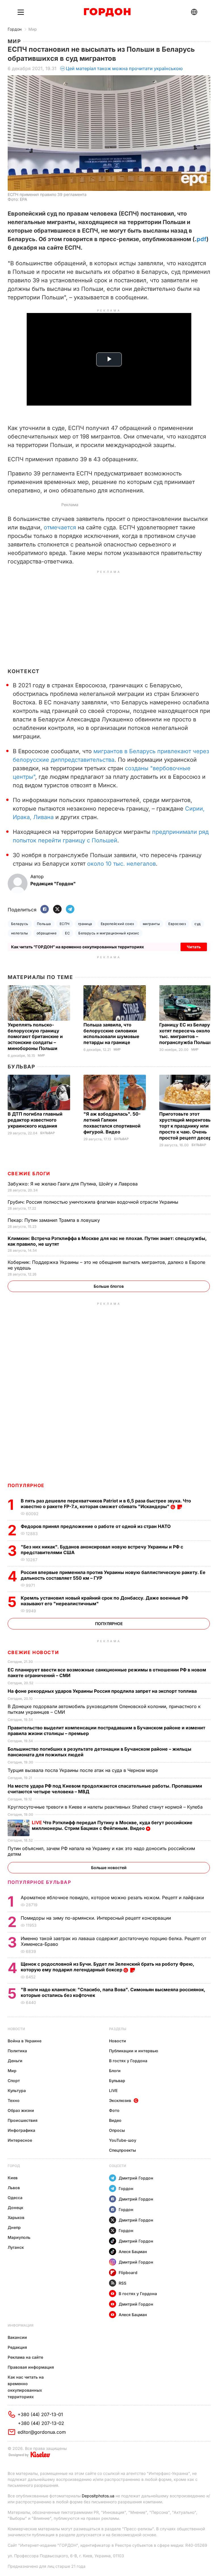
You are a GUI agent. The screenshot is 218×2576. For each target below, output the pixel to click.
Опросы (117, 2130)
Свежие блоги (29, 1174)
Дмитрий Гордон (136, 2178)
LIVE (113, 2090)
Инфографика (21, 2130)
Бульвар (21, 1067)
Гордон (15, 29)
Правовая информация (31, 2367)
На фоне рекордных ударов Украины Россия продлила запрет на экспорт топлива (103, 1691)
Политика (17, 2051)
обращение (47, 933)
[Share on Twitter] (57, 910)
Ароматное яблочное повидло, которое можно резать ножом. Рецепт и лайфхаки (113, 1897)
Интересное (20, 2140)
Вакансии (17, 2337)
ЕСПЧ (65, 924)
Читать (194, 947)
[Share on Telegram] (70, 910)
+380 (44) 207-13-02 (41, 2423)
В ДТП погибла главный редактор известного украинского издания (35, 1120)
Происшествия (23, 2120)
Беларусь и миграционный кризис (109, 933)
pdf (202, 239)
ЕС (67, 933)
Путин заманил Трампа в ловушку (54, 1220)
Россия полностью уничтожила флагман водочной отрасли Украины (94, 1202)
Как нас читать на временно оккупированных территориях (26, 2387)
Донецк (15, 2207)
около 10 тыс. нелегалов (121, 864)
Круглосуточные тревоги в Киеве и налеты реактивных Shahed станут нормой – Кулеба (106, 1807)
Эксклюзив (120, 2100)
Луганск (16, 2247)
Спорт (14, 2081)
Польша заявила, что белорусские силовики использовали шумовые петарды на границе (111, 1034)
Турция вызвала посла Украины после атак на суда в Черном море (83, 1770)
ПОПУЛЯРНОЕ (26, 1485)
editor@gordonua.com (42, 2432)
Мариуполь (19, 2237)
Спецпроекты (122, 2150)
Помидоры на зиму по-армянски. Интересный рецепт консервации (97, 1918)
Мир (33, 29)
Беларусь (20, 924)
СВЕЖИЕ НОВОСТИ (33, 1652)
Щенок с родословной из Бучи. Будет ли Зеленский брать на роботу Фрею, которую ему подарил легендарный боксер (107, 1967)
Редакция (17, 2347)
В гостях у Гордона (128, 2061)
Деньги (15, 2061)
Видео (115, 2120)
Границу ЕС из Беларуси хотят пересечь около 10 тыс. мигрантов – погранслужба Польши (188, 1034)
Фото (114, 2110)
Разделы (118, 2029)
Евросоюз (177, 924)
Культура (17, 2090)
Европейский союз (118, 924)
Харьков (16, 2217)
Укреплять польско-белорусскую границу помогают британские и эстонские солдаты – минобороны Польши (35, 1037)
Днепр (14, 2227)
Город (14, 2166)
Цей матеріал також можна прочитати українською (124, 68)
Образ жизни (21, 2110)
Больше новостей (109, 1868)
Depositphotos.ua (98, 2496)
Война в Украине (25, 2041)
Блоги (115, 2071)
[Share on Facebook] (45, 910)
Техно (14, 2100)
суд (197, 924)
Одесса (15, 2198)
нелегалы (20, 933)
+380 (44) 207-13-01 (40, 2414)
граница (85, 924)
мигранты (151, 924)
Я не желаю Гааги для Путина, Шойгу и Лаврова (73, 1184)
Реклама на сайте (25, 2357)
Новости (16, 2029)
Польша (44, 924)
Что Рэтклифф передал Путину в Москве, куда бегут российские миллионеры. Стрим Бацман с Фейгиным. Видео (112, 1825)
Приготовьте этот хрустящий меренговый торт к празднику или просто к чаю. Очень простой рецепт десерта (188, 1126)
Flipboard (128, 2273)
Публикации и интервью (134, 2051)
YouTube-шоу (123, 2140)
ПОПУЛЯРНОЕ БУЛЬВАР (39, 1882)
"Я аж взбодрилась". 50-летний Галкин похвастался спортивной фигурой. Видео (112, 1123)
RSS (122, 2283)
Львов (14, 2188)
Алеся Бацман (133, 2252)
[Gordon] (107, 12)
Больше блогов (109, 1286)
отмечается (60, 527)
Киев (13, 2178)
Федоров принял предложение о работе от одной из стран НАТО (97, 1526)
